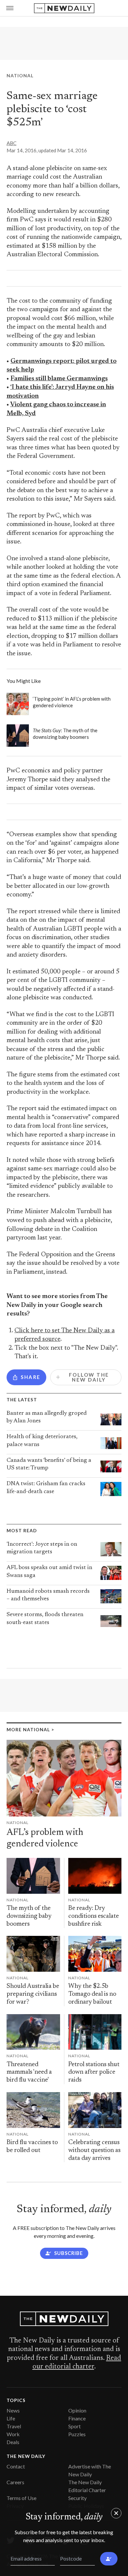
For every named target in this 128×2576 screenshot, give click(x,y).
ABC (11, 143)
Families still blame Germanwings (59, 379)
